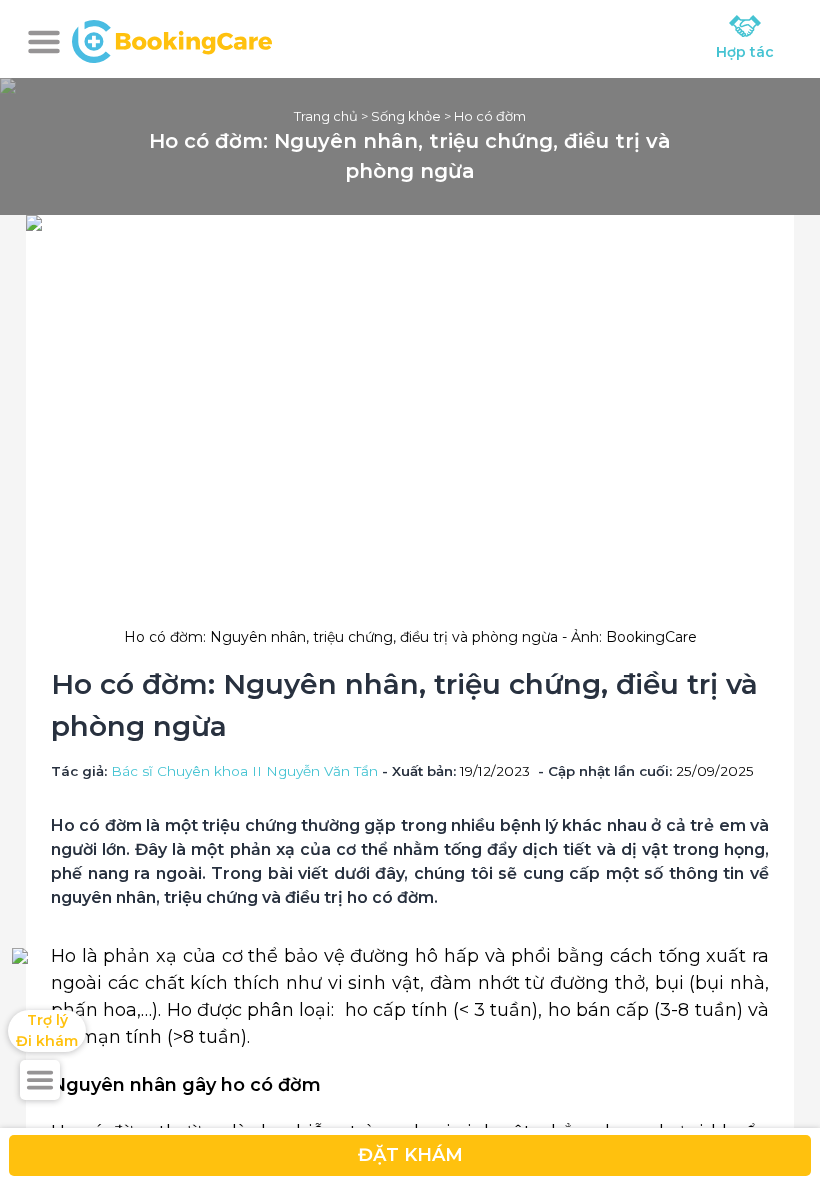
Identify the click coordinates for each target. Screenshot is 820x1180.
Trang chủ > (332, 116)
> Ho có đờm (483, 116)
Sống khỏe (406, 116)
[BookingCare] (172, 39)
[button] (44, 42)
